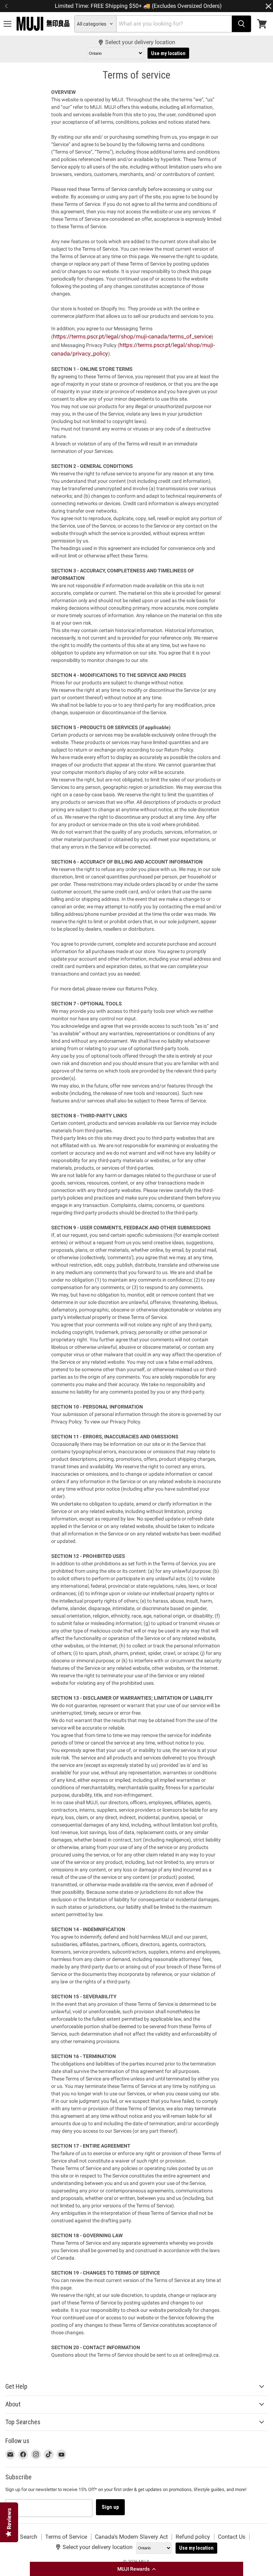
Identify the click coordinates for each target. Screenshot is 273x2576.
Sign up (110, 2507)
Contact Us (232, 2537)
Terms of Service (66, 2537)
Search (29, 2537)
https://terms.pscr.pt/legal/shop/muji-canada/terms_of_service (132, 336)
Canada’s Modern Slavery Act (131, 2537)
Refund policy (193, 2537)
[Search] (241, 24)
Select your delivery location (140, 42)
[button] (136, 2569)
